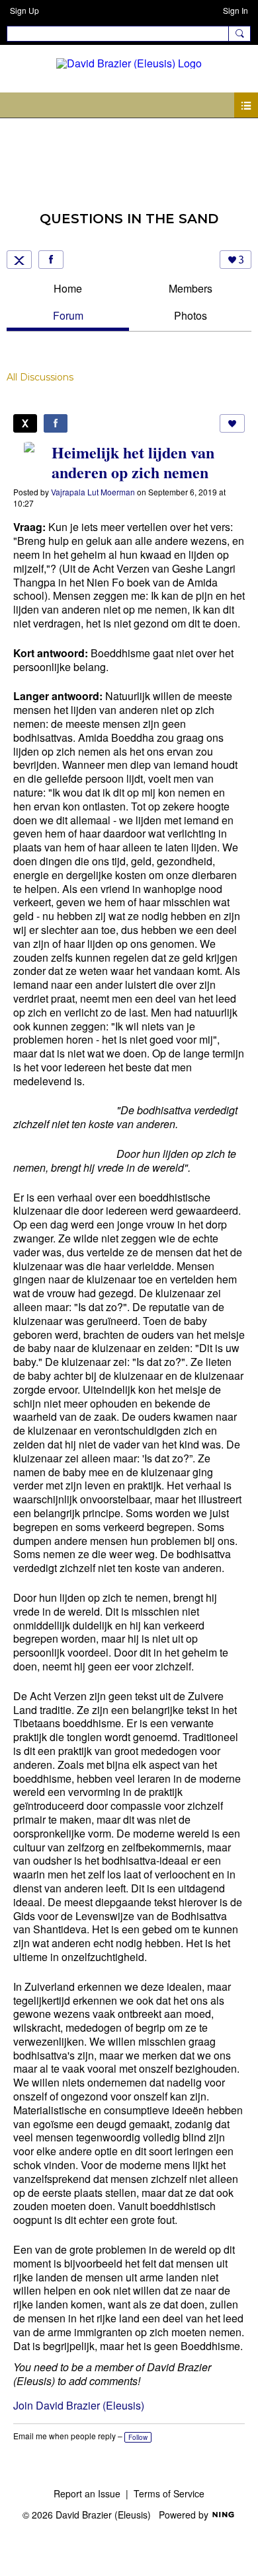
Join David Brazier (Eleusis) (79, 2405)
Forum (68, 315)
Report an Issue (87, 2493)
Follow (138, 2437)
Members (191, 288)
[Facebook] (51, 260)
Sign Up (24, 10)
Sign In (236, 10)
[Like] (232, 423)
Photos (191, 315)
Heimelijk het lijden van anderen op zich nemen (133, 462)
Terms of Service (169, 2493)
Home (68, 288)
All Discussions (40, 377)
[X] (19, 260)
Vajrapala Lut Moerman (93, 492)
